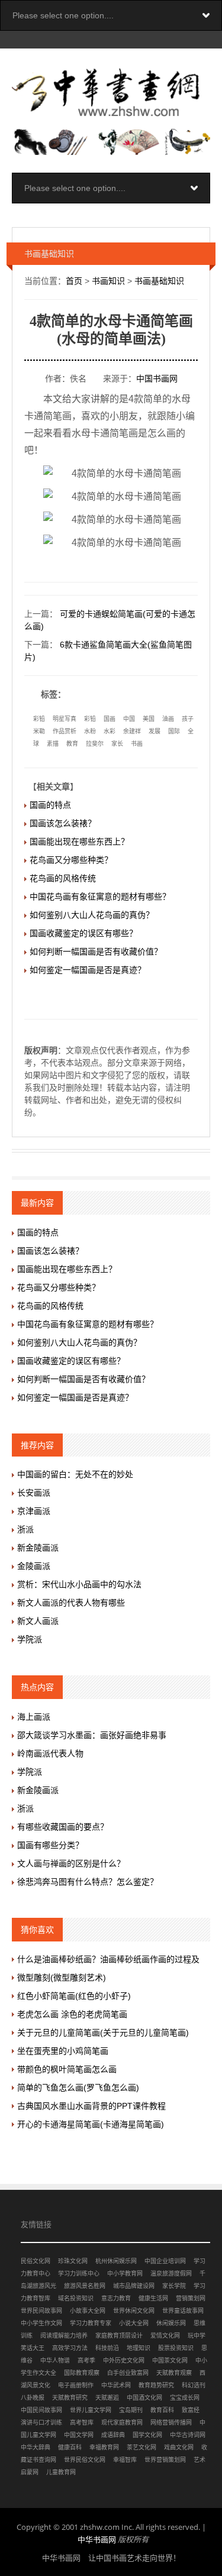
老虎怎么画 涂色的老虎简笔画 (72, 2014)
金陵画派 (34, 1566)
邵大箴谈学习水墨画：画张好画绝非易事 (92, 1735)
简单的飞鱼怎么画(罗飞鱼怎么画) (78, 2088)
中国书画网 (157, 378)
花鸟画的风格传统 (63, 878)
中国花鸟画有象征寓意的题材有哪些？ (100, 897)
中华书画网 (97, 2539)
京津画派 (34, 1511)
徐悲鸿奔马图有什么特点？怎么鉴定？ (88, 1882)
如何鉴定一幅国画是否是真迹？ (88, 970)
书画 (137, 744)
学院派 (30, 1639)
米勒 (39, 731)
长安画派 (34, 1493)
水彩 (110, 731)
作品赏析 (65, 731)
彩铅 (39, 719)
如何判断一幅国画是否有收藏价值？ (96, 952)
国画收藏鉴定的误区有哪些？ (83, 933)
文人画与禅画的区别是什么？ (71, 1863)
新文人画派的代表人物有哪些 (71, 1603)
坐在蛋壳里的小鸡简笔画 (63, 2051)
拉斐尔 (95, 744)
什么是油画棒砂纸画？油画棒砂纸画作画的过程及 (108, 1959)
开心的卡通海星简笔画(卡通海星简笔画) (91, 2124)
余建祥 (132, 731)
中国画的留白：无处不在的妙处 (75, 1474)
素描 (53, 744)
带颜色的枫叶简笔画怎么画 (67, 2069)
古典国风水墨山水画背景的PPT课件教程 (91, 2106)
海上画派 (34, 1717)
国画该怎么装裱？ (63, 823)
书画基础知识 (159, 281)
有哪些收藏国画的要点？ (63, 1827)
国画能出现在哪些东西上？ (79, 842)
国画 (110, 719)
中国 (129, 719)
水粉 (90, 731)
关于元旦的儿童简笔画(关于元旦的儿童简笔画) (103, 2033)
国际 (174, 731)
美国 (149, 719)
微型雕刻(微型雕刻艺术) (62, 1978)
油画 (168, 719)
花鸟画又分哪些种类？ (71, 860)
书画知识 (108, 281)
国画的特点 (50, 805)
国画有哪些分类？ (50, 1845)
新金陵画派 (38, 1548)
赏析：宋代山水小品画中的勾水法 (79, 1584)
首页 (74, 281)
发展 (155, 731)
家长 (117, 744)
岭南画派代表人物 (50, 1753)
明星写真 (65, 719)
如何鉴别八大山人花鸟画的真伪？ (92, 915)
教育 (72, 744)
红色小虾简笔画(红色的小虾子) (74, 1996)
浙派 (25, 1529)
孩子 (188, 719)
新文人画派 (38, 1621)
